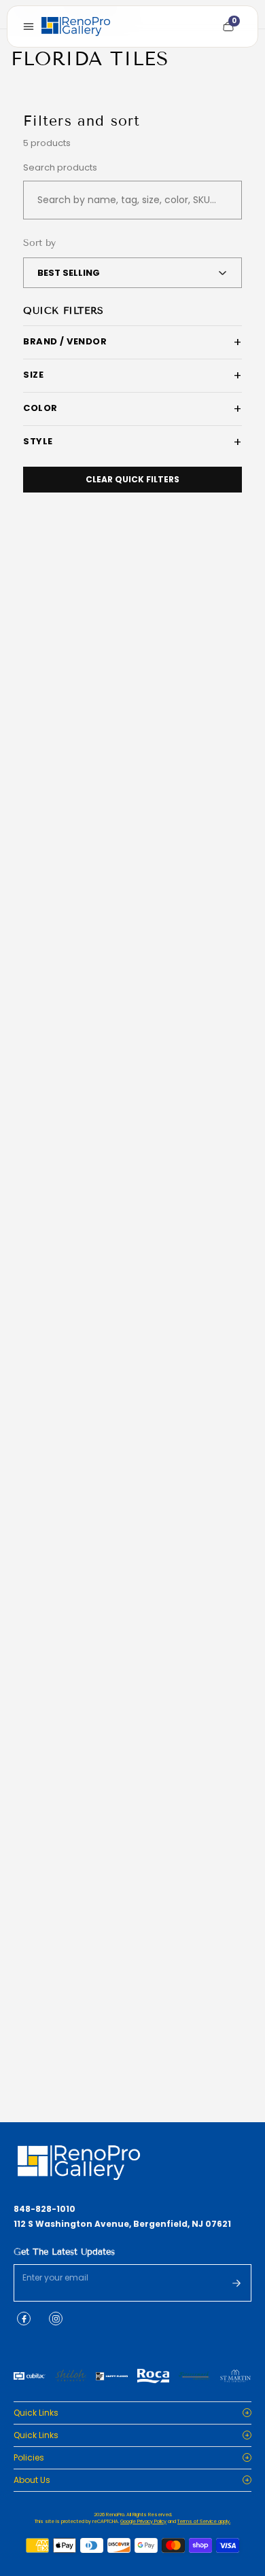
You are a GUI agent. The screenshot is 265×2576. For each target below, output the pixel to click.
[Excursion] (132, 1605)
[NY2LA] (132, 1920)
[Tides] (132, 1289)
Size (33, 375)
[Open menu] (29, 26)
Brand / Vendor (65, 341)
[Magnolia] (132, 974)
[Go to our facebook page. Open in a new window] (24, 2319)
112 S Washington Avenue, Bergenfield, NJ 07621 (122, 2224)
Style (38, 441)
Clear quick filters (132, 479)
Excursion (47, 1731)
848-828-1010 (45, 2209)
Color (40, 408)
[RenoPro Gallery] (76, 26)
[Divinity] (132, 659)
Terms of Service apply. (204, 2521)
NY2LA (39, 2047)
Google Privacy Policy (143, 2521)
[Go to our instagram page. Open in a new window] (56, 2319)
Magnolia (47, 1101)
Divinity (42, 785)
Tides (38, 1416)
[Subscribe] (236, 2283)
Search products (60, 168)
